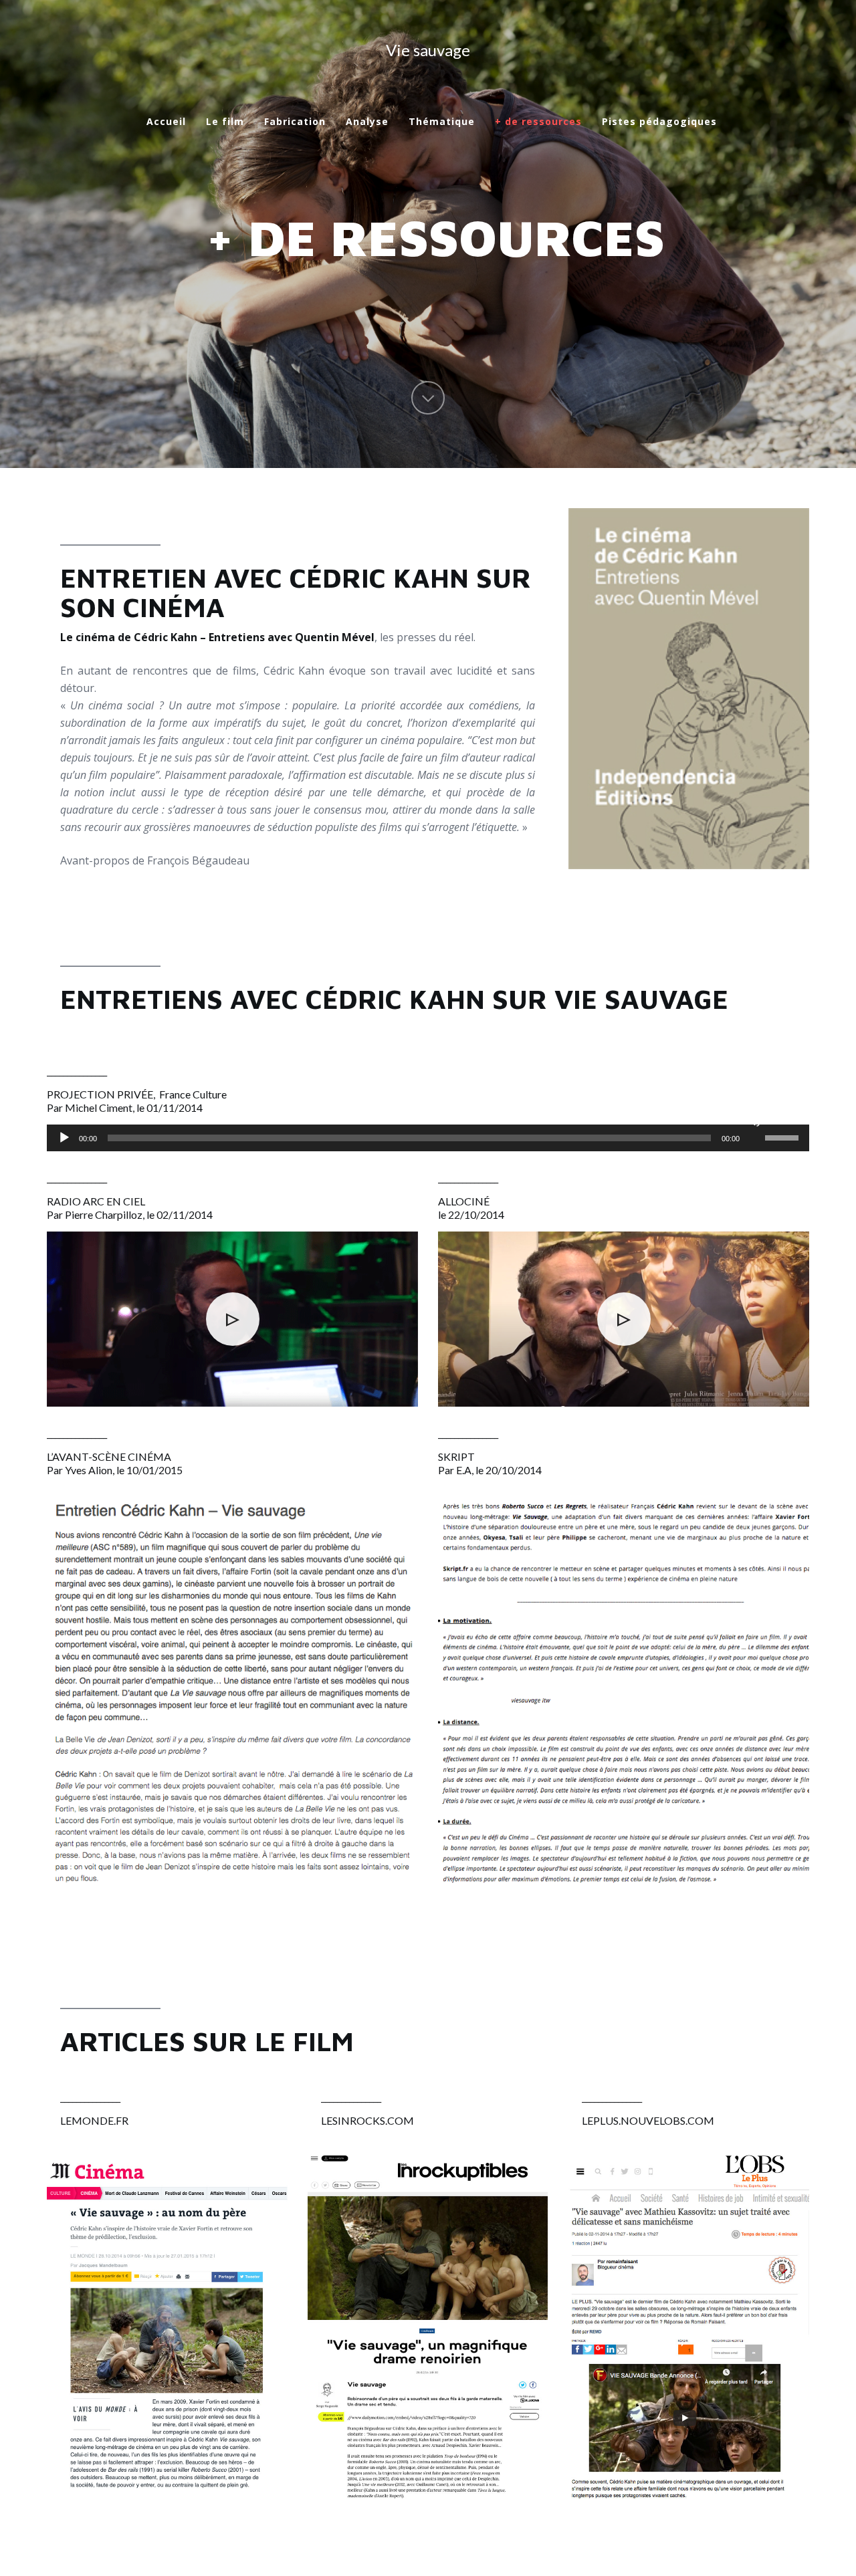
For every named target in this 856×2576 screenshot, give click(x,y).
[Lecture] (64, 1138)
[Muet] (754, 1121)
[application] (428, 1138)
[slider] (784, 1137)
